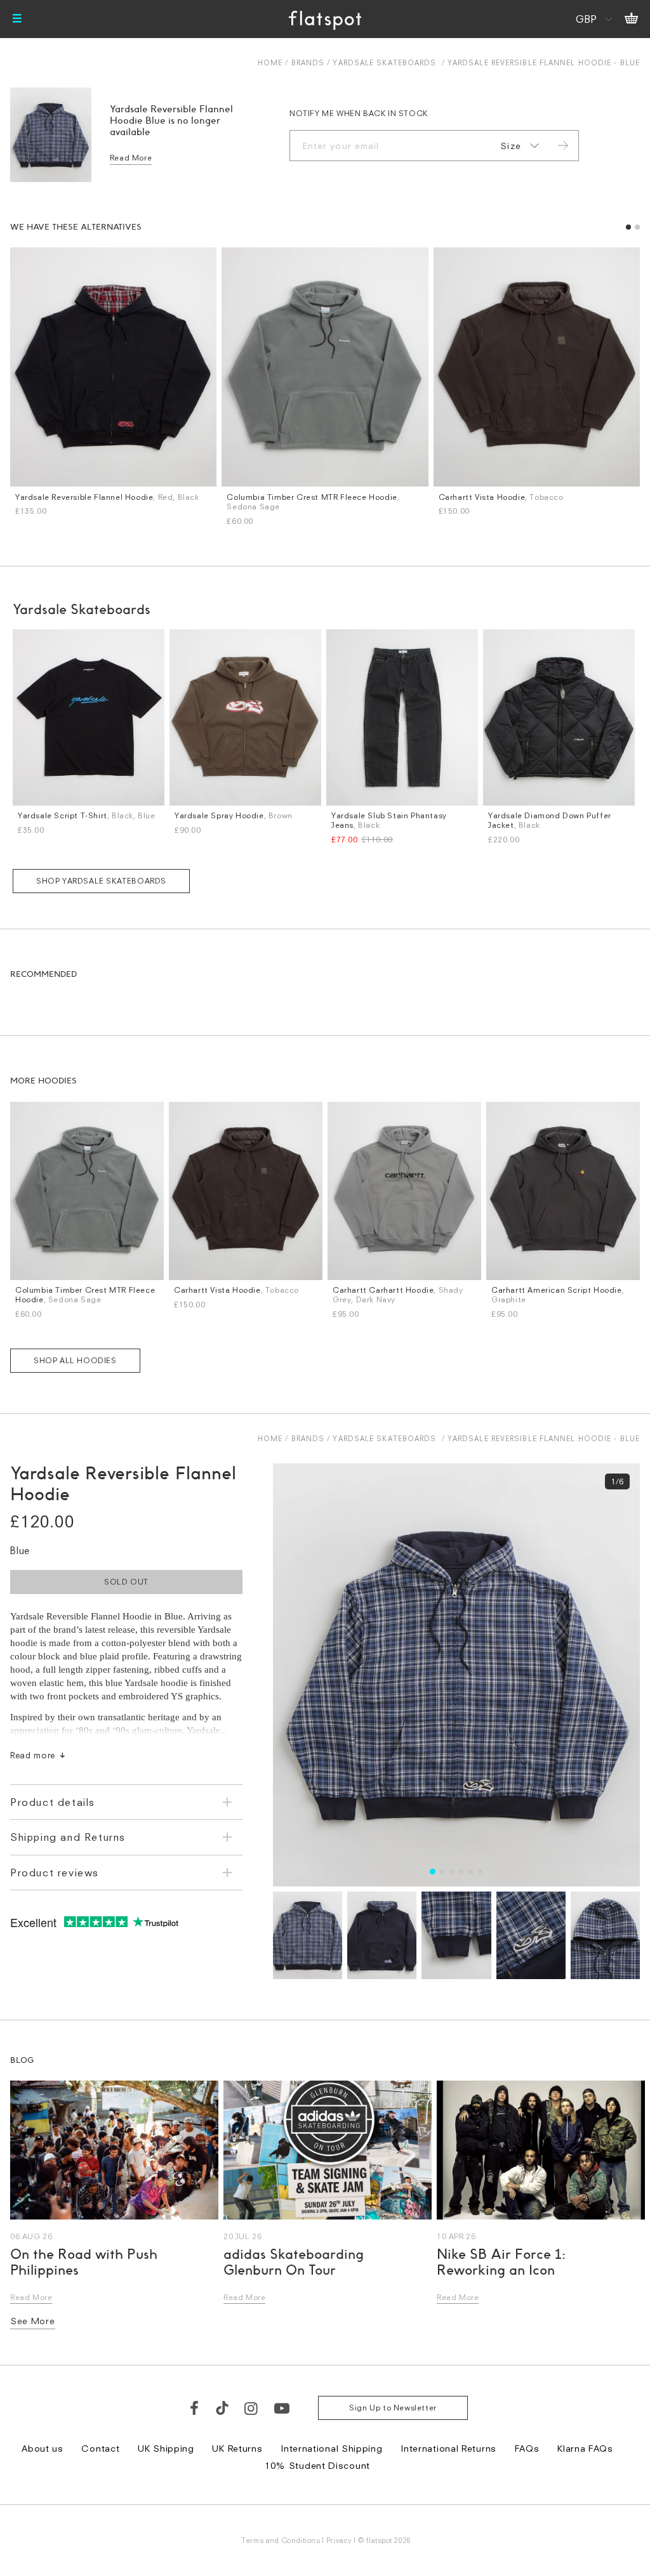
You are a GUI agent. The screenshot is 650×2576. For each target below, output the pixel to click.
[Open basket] (631, 19)
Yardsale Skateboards (384, 62)
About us (43, 2448)
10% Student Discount (317, 2465)
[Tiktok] (222, 2408)
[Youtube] (282, 2408)
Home (270, 62)
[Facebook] (195, 2408)
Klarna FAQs (585, 2448)
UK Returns (237, 2448)
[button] (628, 227)
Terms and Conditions (281, 2540)
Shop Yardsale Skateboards (101, 881)
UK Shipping (166, 2448)
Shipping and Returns (68, 1837)
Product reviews (55, 1873)
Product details (53, 1802)
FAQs (527, 2448)
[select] (517, 146)
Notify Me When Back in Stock (359, 113)
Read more (33, 1755)
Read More (131, 158)
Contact (100, 2448)
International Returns (448, 2448)
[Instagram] (252, 2408)
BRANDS (308, 62)
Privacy (339, 2540)
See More (33, 2321)
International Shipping (331, 2448)
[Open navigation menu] (17, 19)
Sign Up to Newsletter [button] (393, 2408)
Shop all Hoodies (75, 1360)
